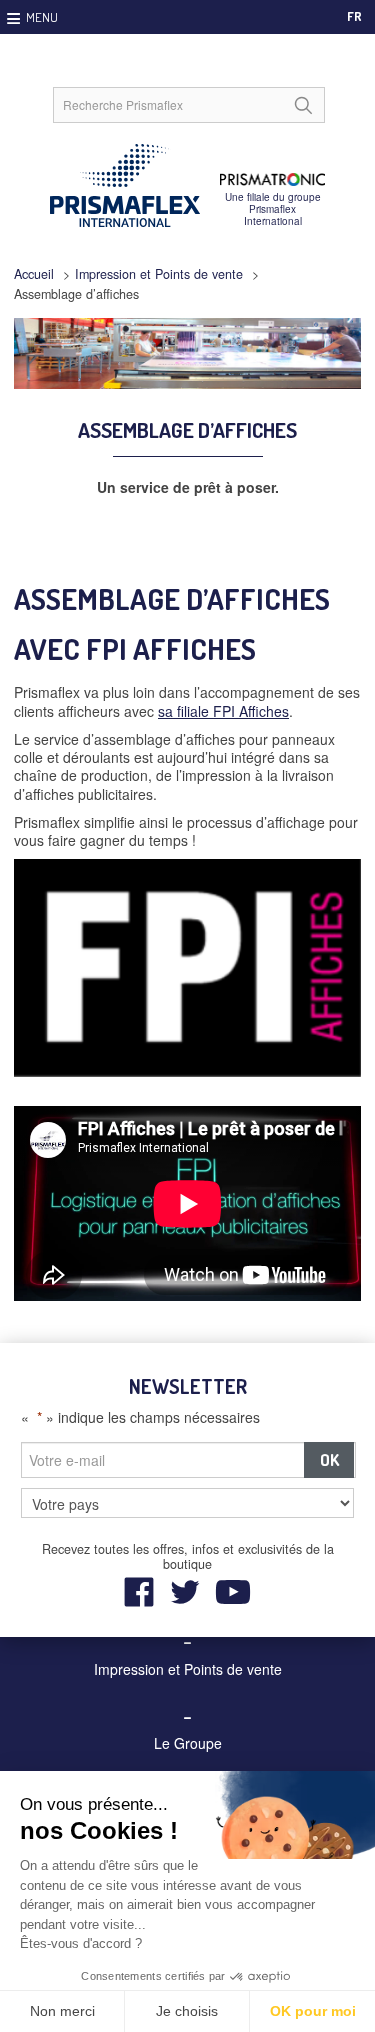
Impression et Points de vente (159, 274)
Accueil (34, 274)
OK (329, 1459)
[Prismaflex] (187, 185)
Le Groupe (188, 1743)
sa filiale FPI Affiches (223, 711)
